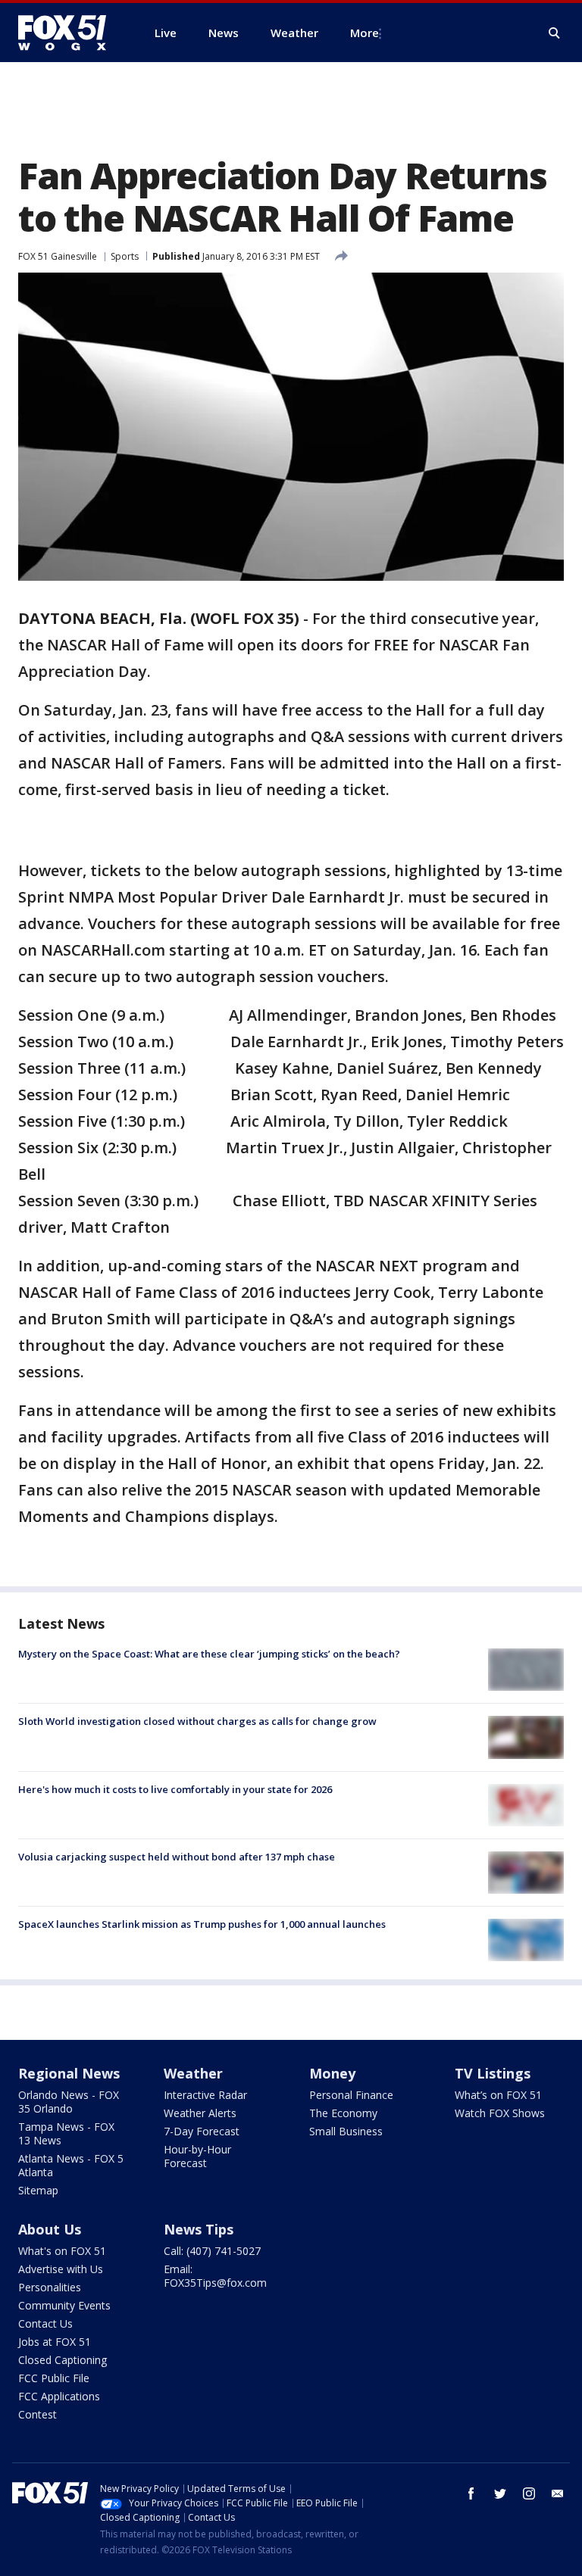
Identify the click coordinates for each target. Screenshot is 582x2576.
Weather (193, 2073)
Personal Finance (351, 2095)
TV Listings (493, 2073)
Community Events (64, 2305)
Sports (125, 256)
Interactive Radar (205, 2095)
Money (332, 2073)
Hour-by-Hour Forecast (197, 2156)
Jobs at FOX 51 (55, 2342)
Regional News (69, 2073)
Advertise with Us (61, 2269)
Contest (38, 2414)
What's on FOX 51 (62, 2251)
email (558, 2493)
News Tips (199, 2229)
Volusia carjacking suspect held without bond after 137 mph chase (177, 1857)
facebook (471, 2493)
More (365, 33)
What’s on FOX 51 (498, 2095)
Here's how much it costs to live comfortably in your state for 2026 (175, 1789)
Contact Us (45, 2323)
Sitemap (38, 2190)
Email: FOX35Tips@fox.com (215, 2276)
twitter (500, 2493)
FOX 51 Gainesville (58, 256)
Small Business (346, 2131)
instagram (529, 2493)
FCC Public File (54, 2378)
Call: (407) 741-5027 (212, 2251)
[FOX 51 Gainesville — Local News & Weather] (68, 33)
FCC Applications (59, 2396)
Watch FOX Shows (500, 2113)
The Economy (343, 2113)
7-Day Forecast (202, 2131)
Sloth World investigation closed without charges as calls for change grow (197, 1721)
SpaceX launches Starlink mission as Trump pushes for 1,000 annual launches (202, 1924)
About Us (50, 2229)
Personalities (50, 2287)
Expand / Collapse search (555, 33)
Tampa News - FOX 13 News (66, 2133)
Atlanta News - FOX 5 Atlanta (71, 2165)
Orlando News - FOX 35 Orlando (69, 2102)
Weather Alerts (200, 2113)
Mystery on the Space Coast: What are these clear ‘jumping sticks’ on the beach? (209, 1654)
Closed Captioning (63, 2360)
